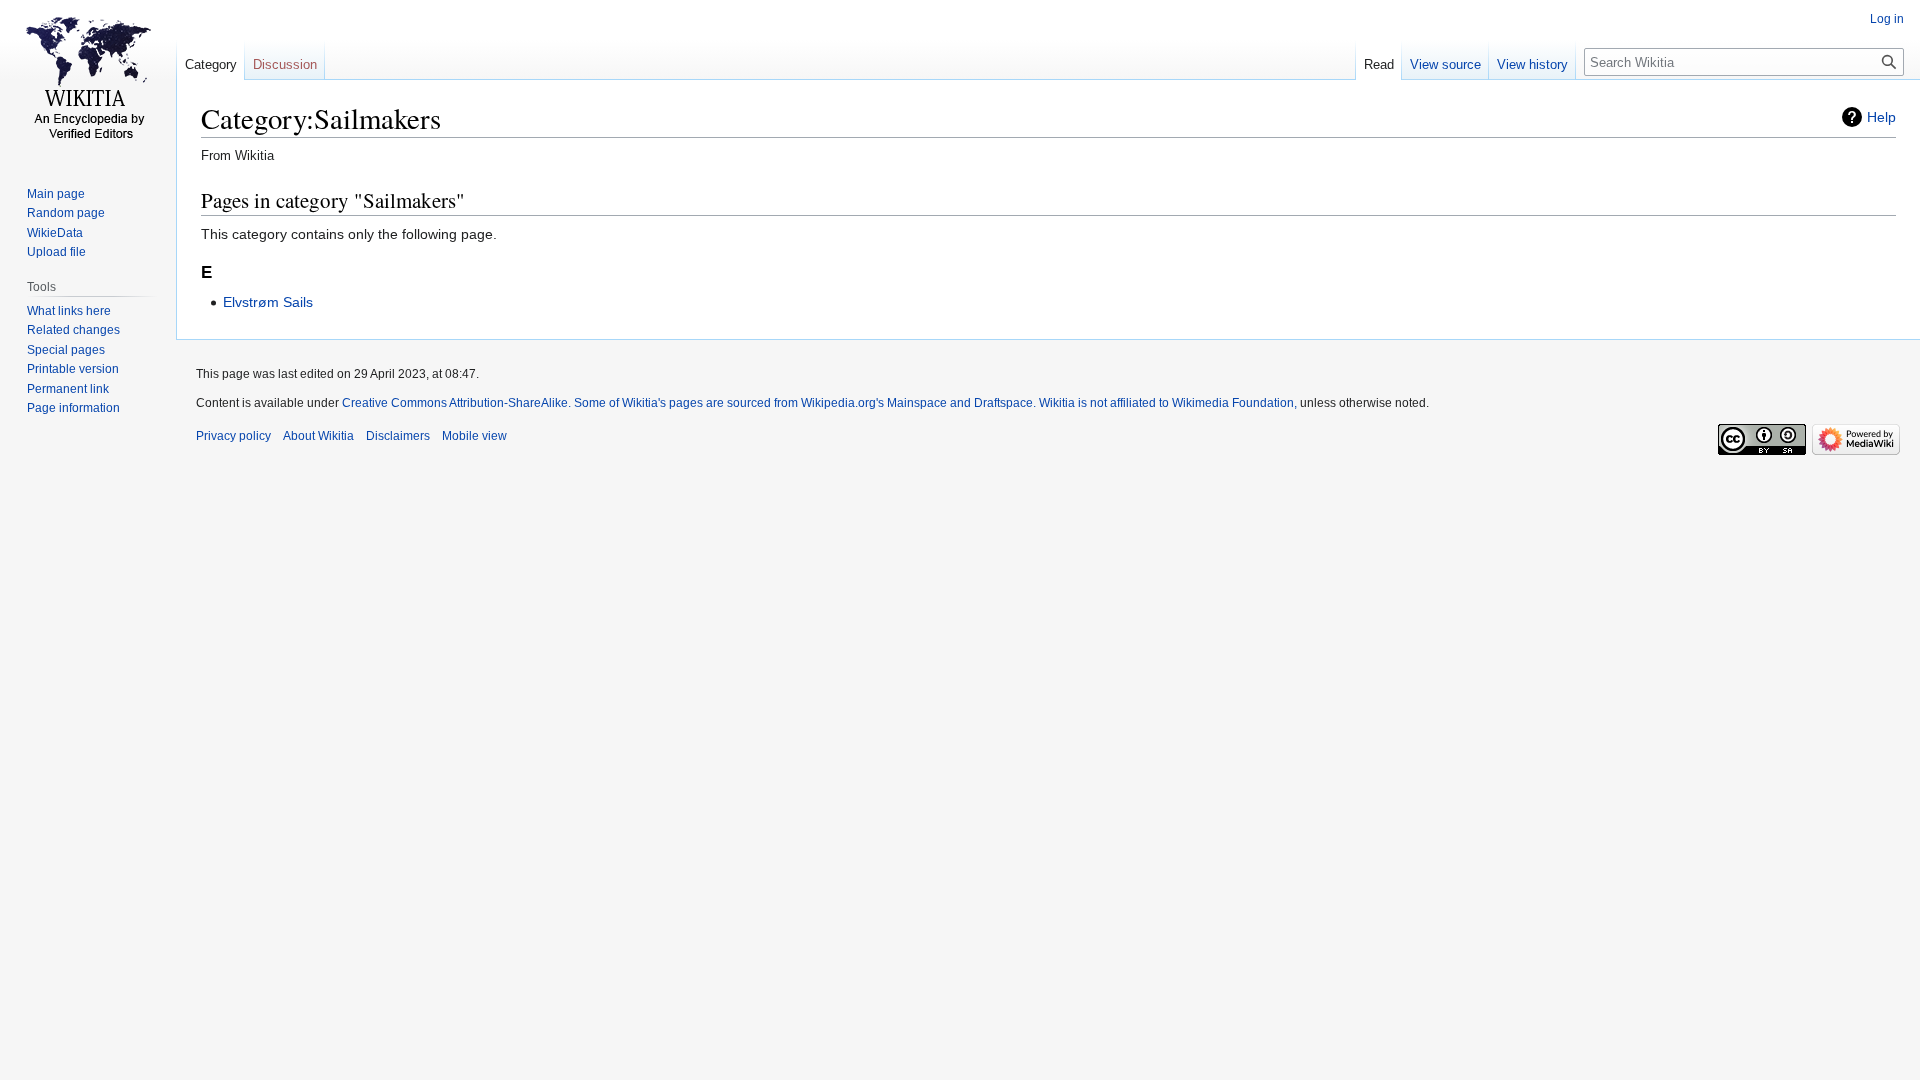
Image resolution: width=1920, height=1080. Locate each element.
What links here (69, 311)
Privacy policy (233, 436)
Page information (73, 408)
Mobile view (474, 436)
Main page (56, 194)
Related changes (73, 330)
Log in (1887, 19)
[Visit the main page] (88, 80)
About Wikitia (318, 436)
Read (1379, 64)
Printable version (73, 369)
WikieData (55, 233)
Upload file (56, 252)
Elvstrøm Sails (268, 302)
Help (1881, 117)
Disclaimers (398, 436)
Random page (66, 213)
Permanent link (68, 389)
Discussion (285, 64)
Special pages (66, 350)
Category (211, 64)
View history (1532, 64)
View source (1445, 64)
